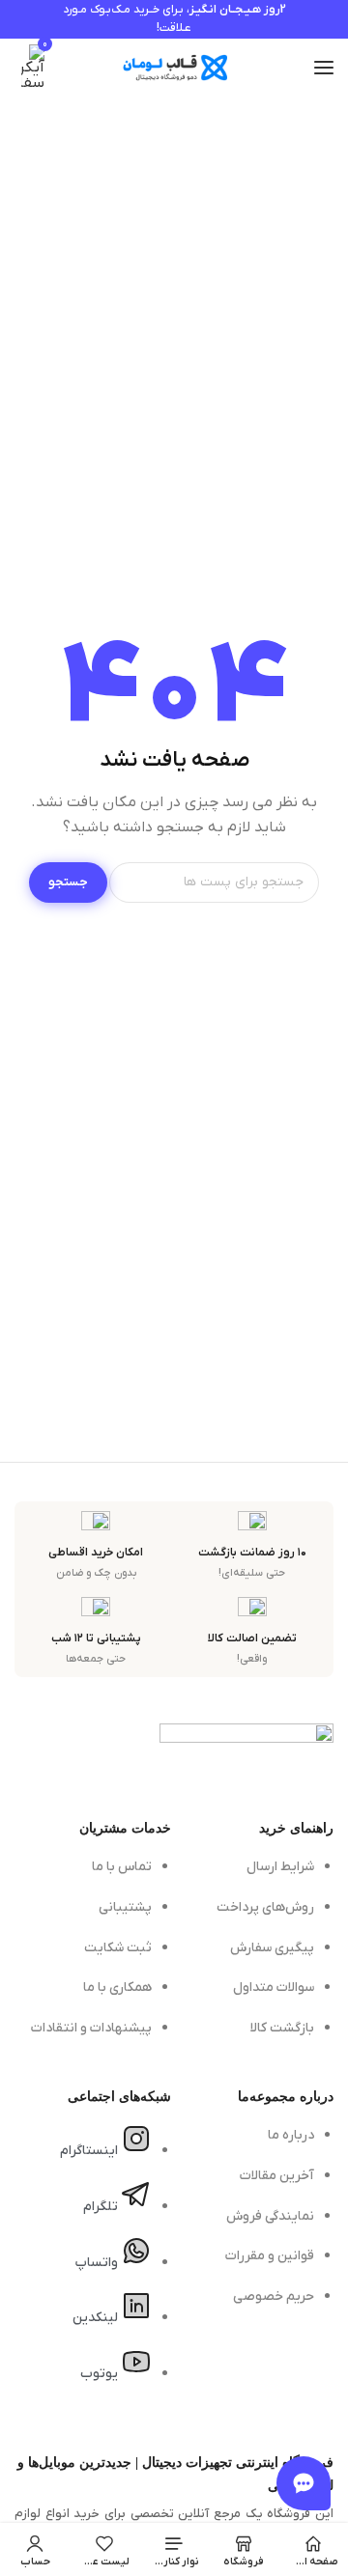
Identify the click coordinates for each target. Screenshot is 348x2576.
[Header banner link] (174, 19)
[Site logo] (174, 68)
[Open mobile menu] (324, 68)
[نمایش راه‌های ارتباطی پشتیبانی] (304, 2483)
